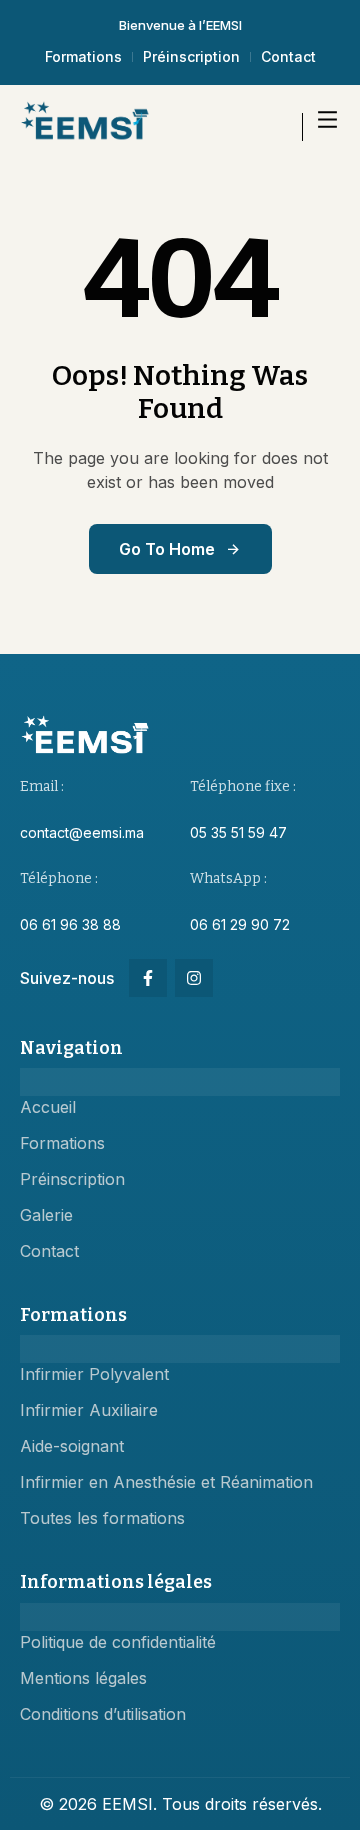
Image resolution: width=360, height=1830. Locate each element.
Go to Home (167, 549)
